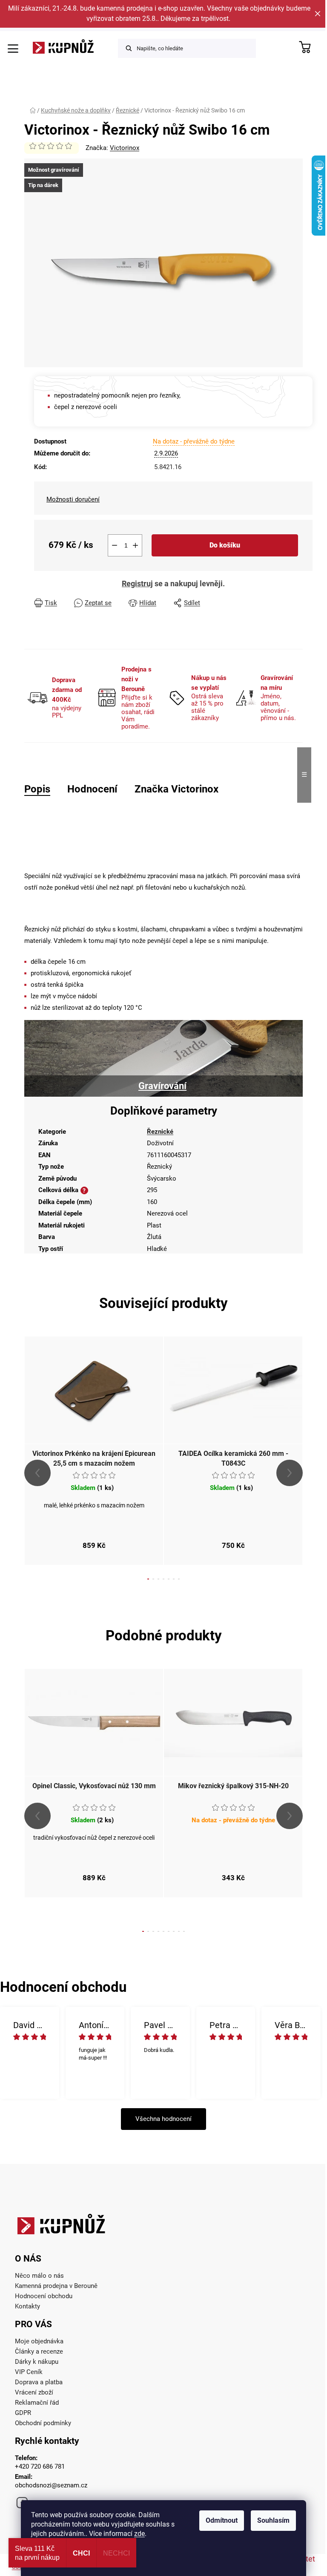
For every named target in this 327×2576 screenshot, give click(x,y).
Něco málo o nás (39, 2276)
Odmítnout (222, 2520)
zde (139, 2534)
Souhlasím (273, 2520)
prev (37, 1473)
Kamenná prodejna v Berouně (56, 2286)
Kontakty (27, 2306)
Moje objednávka (39, 2341)
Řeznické (160, 1132)
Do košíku (225, 545)
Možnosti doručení (73, 499)
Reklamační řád (37, 2403)
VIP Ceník (29, 2372)
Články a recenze (39, 2351)
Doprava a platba (39, 2382)
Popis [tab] (37, 789)
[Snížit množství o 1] (115, 545)
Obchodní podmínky (43, 2423)
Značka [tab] (176, 789)
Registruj (137, 583)
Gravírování (162, 1086)
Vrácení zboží (34, 2392)
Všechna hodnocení (163, 2119)
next (290, 1473)
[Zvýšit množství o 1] (135, 545)
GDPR (23, 2413)
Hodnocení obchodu (44, 2296)
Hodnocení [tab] (92, 789)
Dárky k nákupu (37, 2362)
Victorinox (125, 148)
